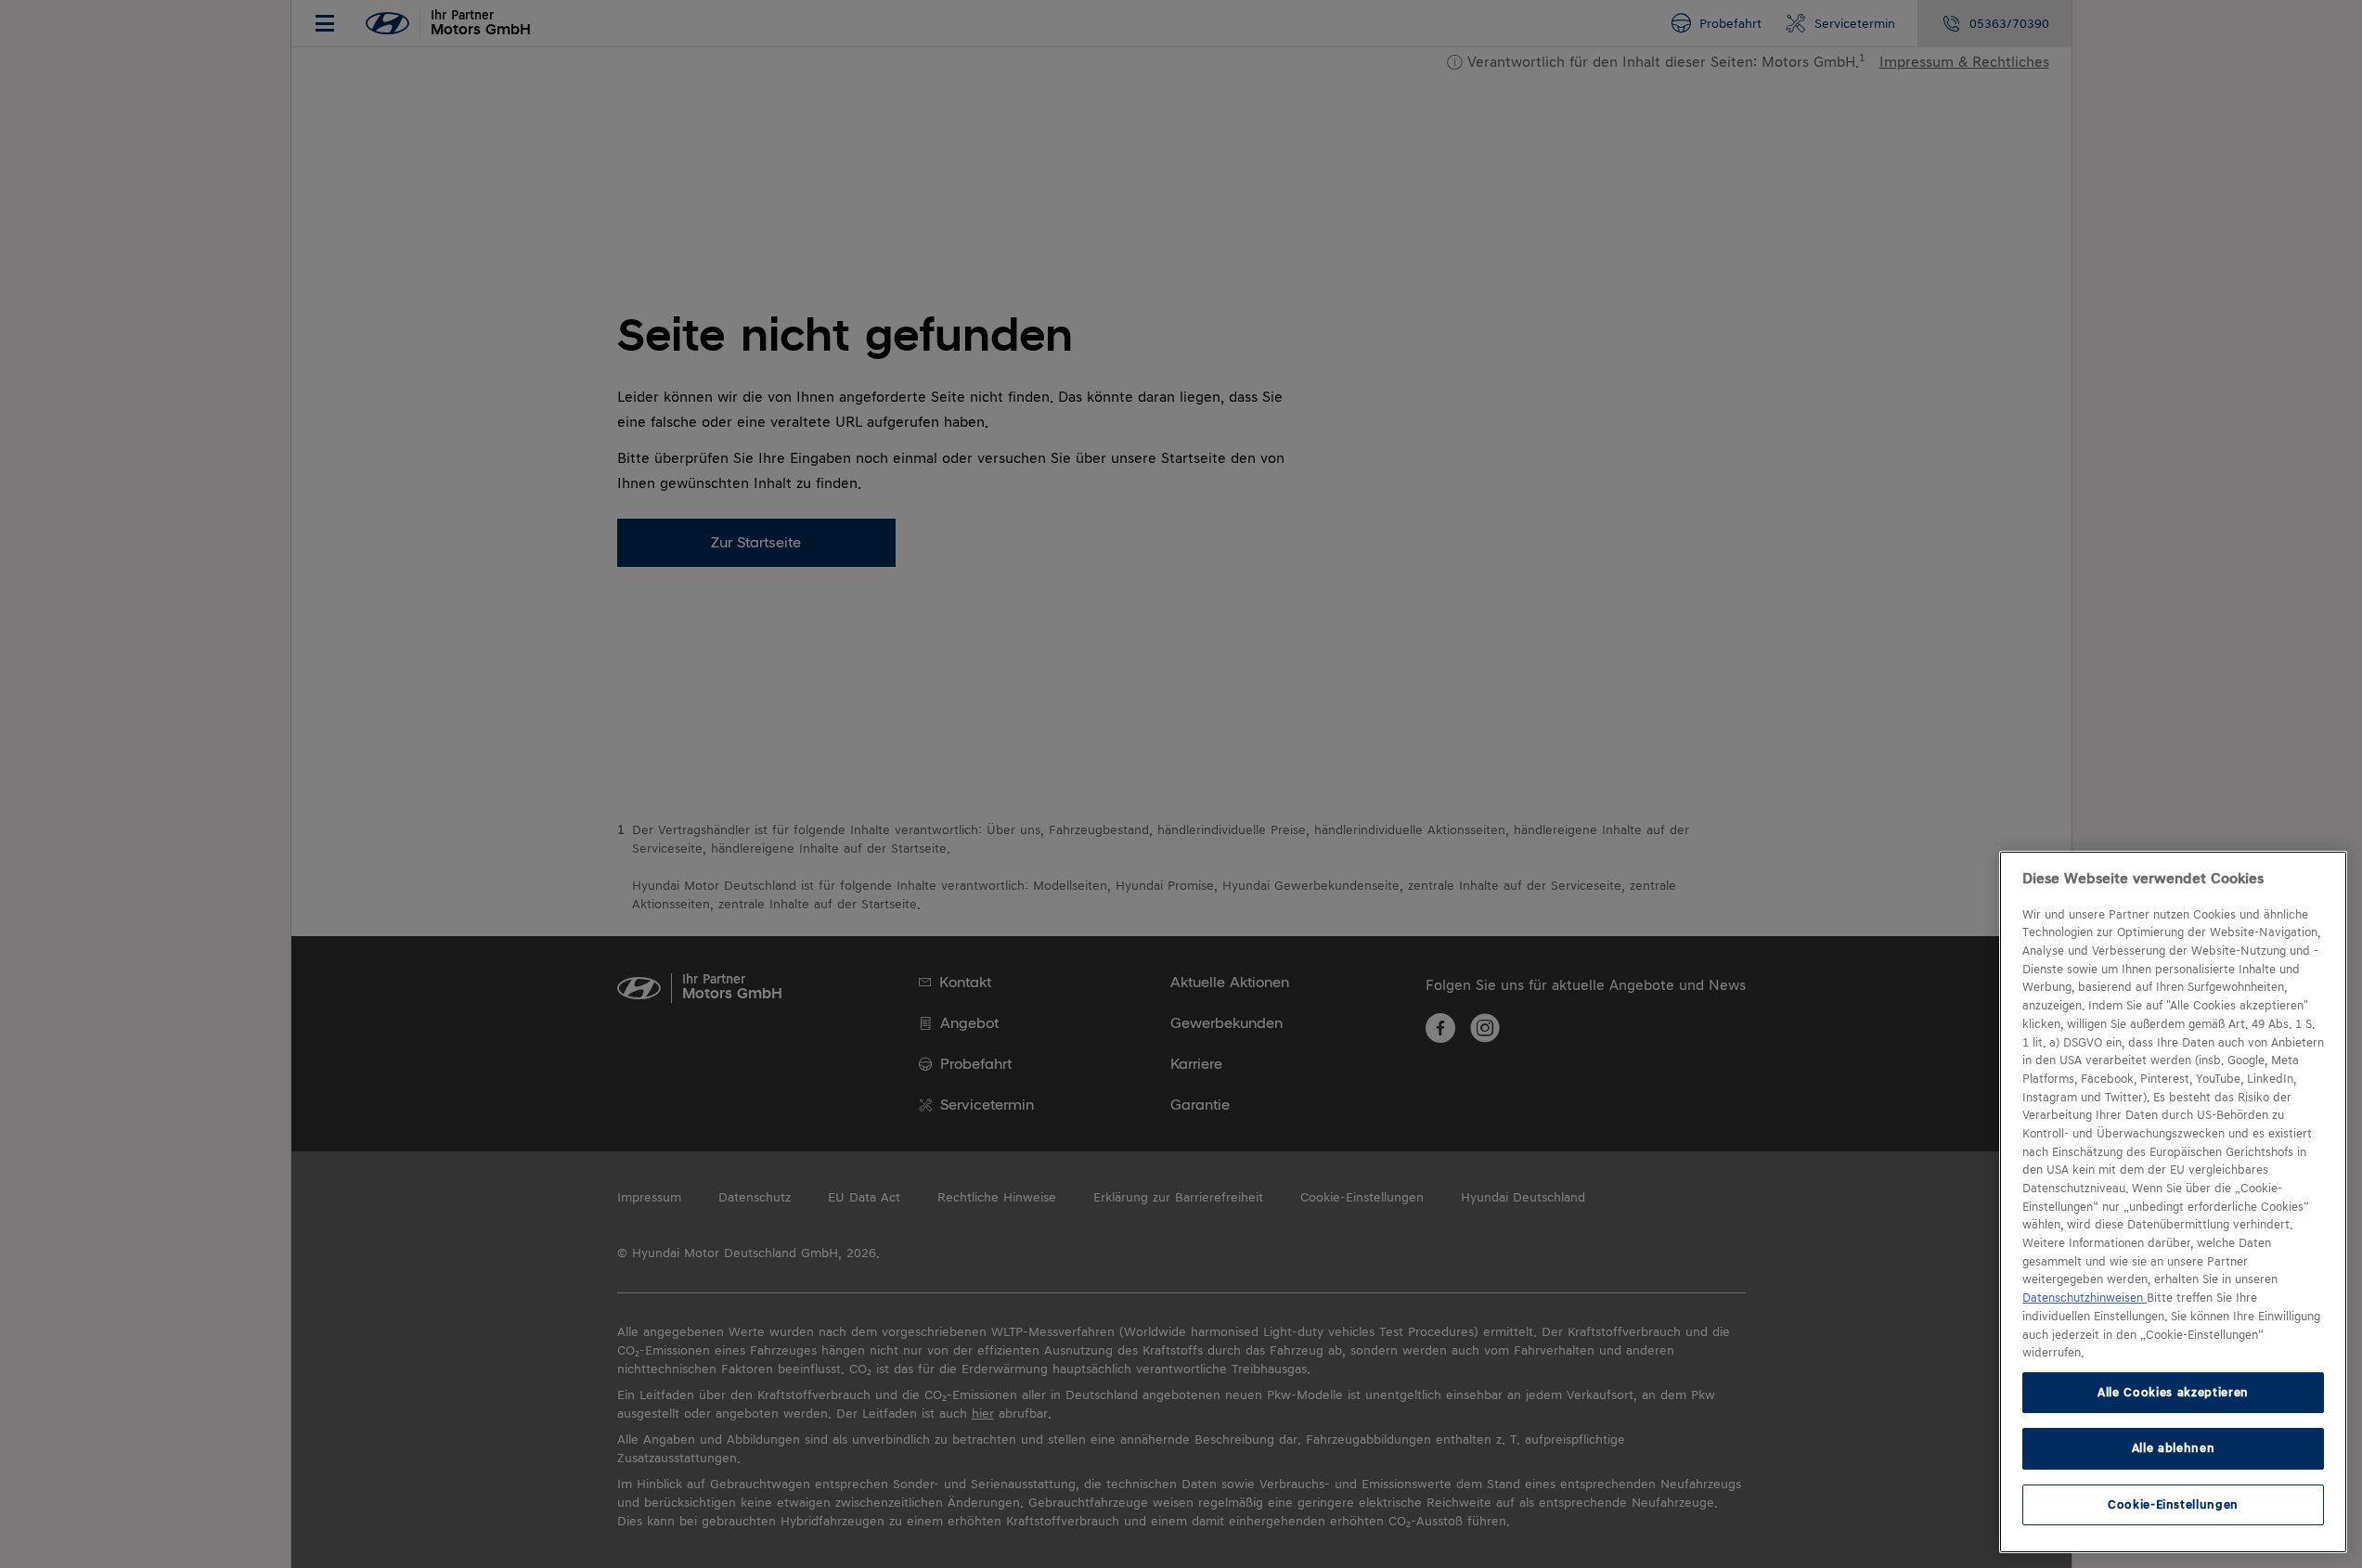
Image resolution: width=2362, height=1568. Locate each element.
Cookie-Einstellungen (2173, 1504)
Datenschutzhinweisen (2084, 1298)
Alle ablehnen (2174, 1448)
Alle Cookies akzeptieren (2173, 1392)
